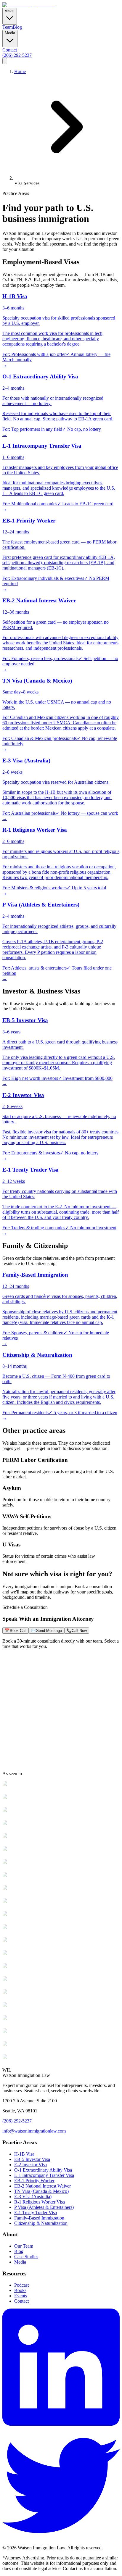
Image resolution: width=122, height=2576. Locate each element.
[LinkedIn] (61, 2424)
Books (20, 2290)
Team (8, 27)
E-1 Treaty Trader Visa (36, 2213)
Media (20, 2262)
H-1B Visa (24, 2154)
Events (21, 2296)
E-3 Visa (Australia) (33, 2197)
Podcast (21, 2285)
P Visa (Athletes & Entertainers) (44, 2207)
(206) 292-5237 (17, 55)
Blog (17, 27)
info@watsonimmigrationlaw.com (34, 2131)
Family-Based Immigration (39, 2218)
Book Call (16, 1631)
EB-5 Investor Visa (32, 2159)
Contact (10, 50)
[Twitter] (61, 2542)
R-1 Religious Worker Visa (40, 2202)
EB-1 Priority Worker (34, 2181)
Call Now (77, 1631)
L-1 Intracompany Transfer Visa (44, 2175)
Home (20, 71)
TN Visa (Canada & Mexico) (41, 2191)
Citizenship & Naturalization (41, 2223)
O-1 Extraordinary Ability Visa (43, 2170)
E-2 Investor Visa (30, 2165)
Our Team (24, 2246)
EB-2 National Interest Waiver (42, 2186)
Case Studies (26, 2257)
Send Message (46, 1631)
